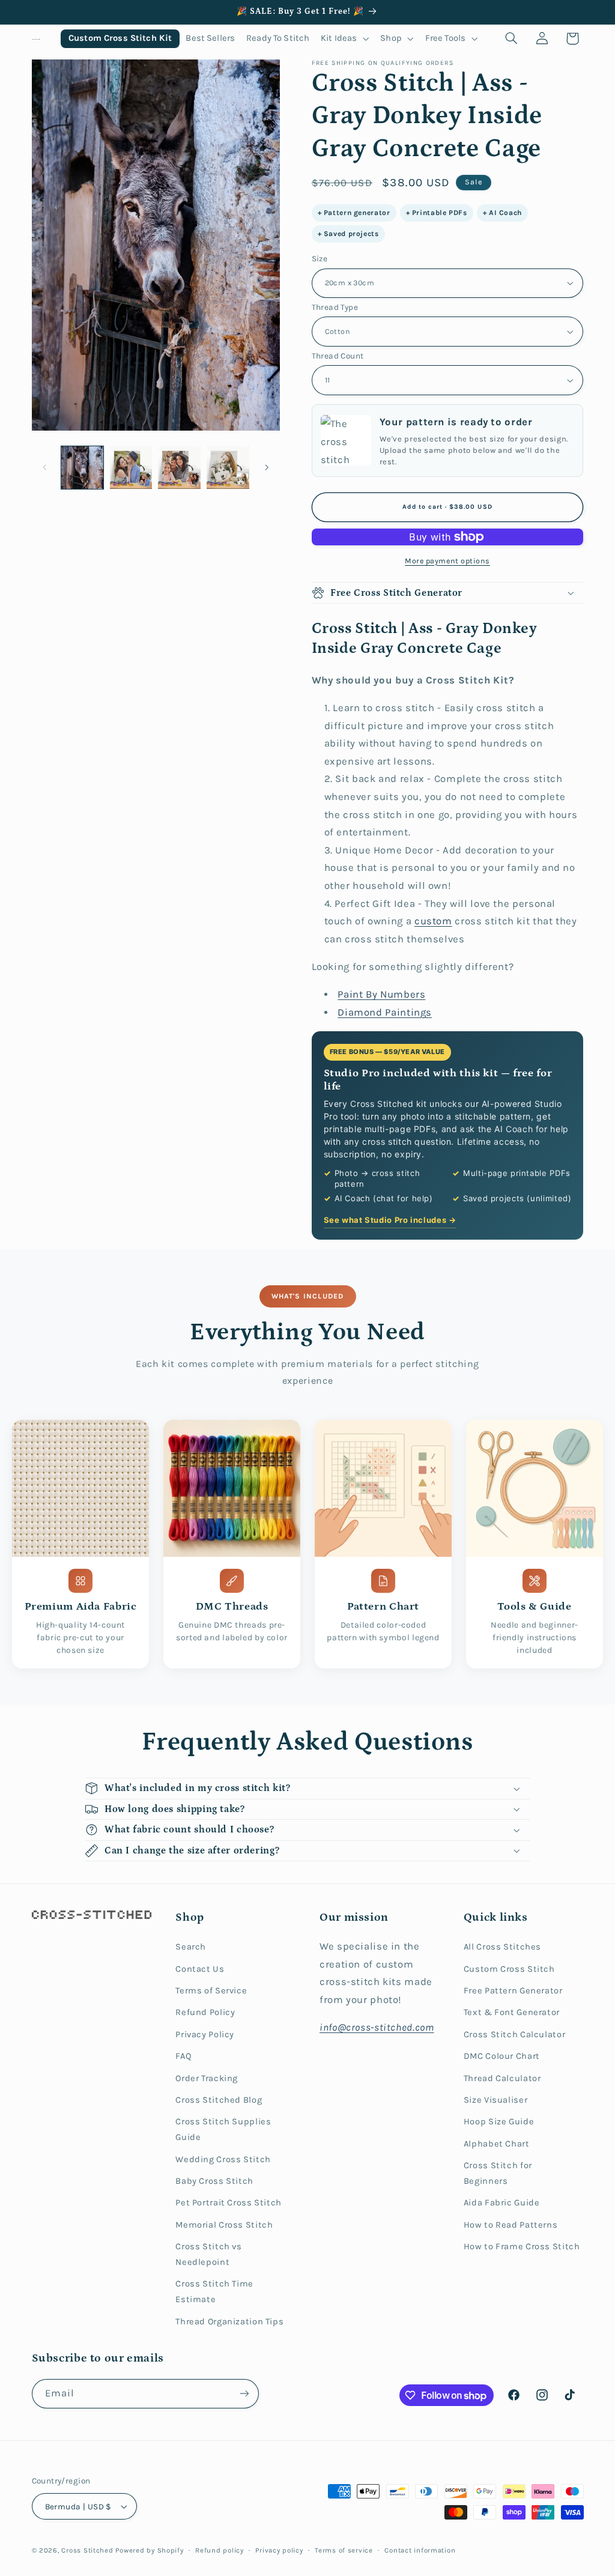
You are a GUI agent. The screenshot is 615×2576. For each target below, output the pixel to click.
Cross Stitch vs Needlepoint (208, 2254)
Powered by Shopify (149, 2550)
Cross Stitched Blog (219, 2100)
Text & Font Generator (512, 2012)
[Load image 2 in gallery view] (131, 467)
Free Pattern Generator (513, 1991)
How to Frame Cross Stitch (522, 2247)
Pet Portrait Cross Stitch (229, 2203)
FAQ (183, 2056)
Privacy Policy (205, 2035)
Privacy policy (279, 2550)
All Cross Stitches (502, 1947)
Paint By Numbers (381, 994)
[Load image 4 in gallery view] (228, 467)
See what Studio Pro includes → (390, 1220)
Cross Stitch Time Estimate (214, 2292)
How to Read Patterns (511, 2225)
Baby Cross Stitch (214, 2181)
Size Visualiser (495, 2100)
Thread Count (338, 356)
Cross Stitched (87, 2550)
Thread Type (335, 307)
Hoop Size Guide (499, 2122)
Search (191, 1947)
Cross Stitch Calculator (515, 2035)
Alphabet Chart (497, 2144)
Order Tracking (207, 2078)
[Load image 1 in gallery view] (82, 467)
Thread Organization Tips (229, 2322)
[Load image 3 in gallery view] (179, 467)
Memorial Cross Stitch (224, 2225)
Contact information (420, 2550)
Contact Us (200, 1969)
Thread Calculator (502, 2078)
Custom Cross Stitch (509, 1969)
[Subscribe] (244, 2394)
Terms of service (344, 2550)
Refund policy (220, 2550)
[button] (345, 39)
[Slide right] (267, 467)
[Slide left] (45, 467)
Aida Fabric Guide (502, 2203)
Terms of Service (211, 1991)
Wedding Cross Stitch (223, 2159)
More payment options (447, 561)
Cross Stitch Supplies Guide (223, 2129)
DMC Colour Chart (502, 2056)
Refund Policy (205, 2012)
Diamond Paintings (385, 1012)
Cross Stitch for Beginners (498, 2173)
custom (433, 921)
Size (320, 258)
